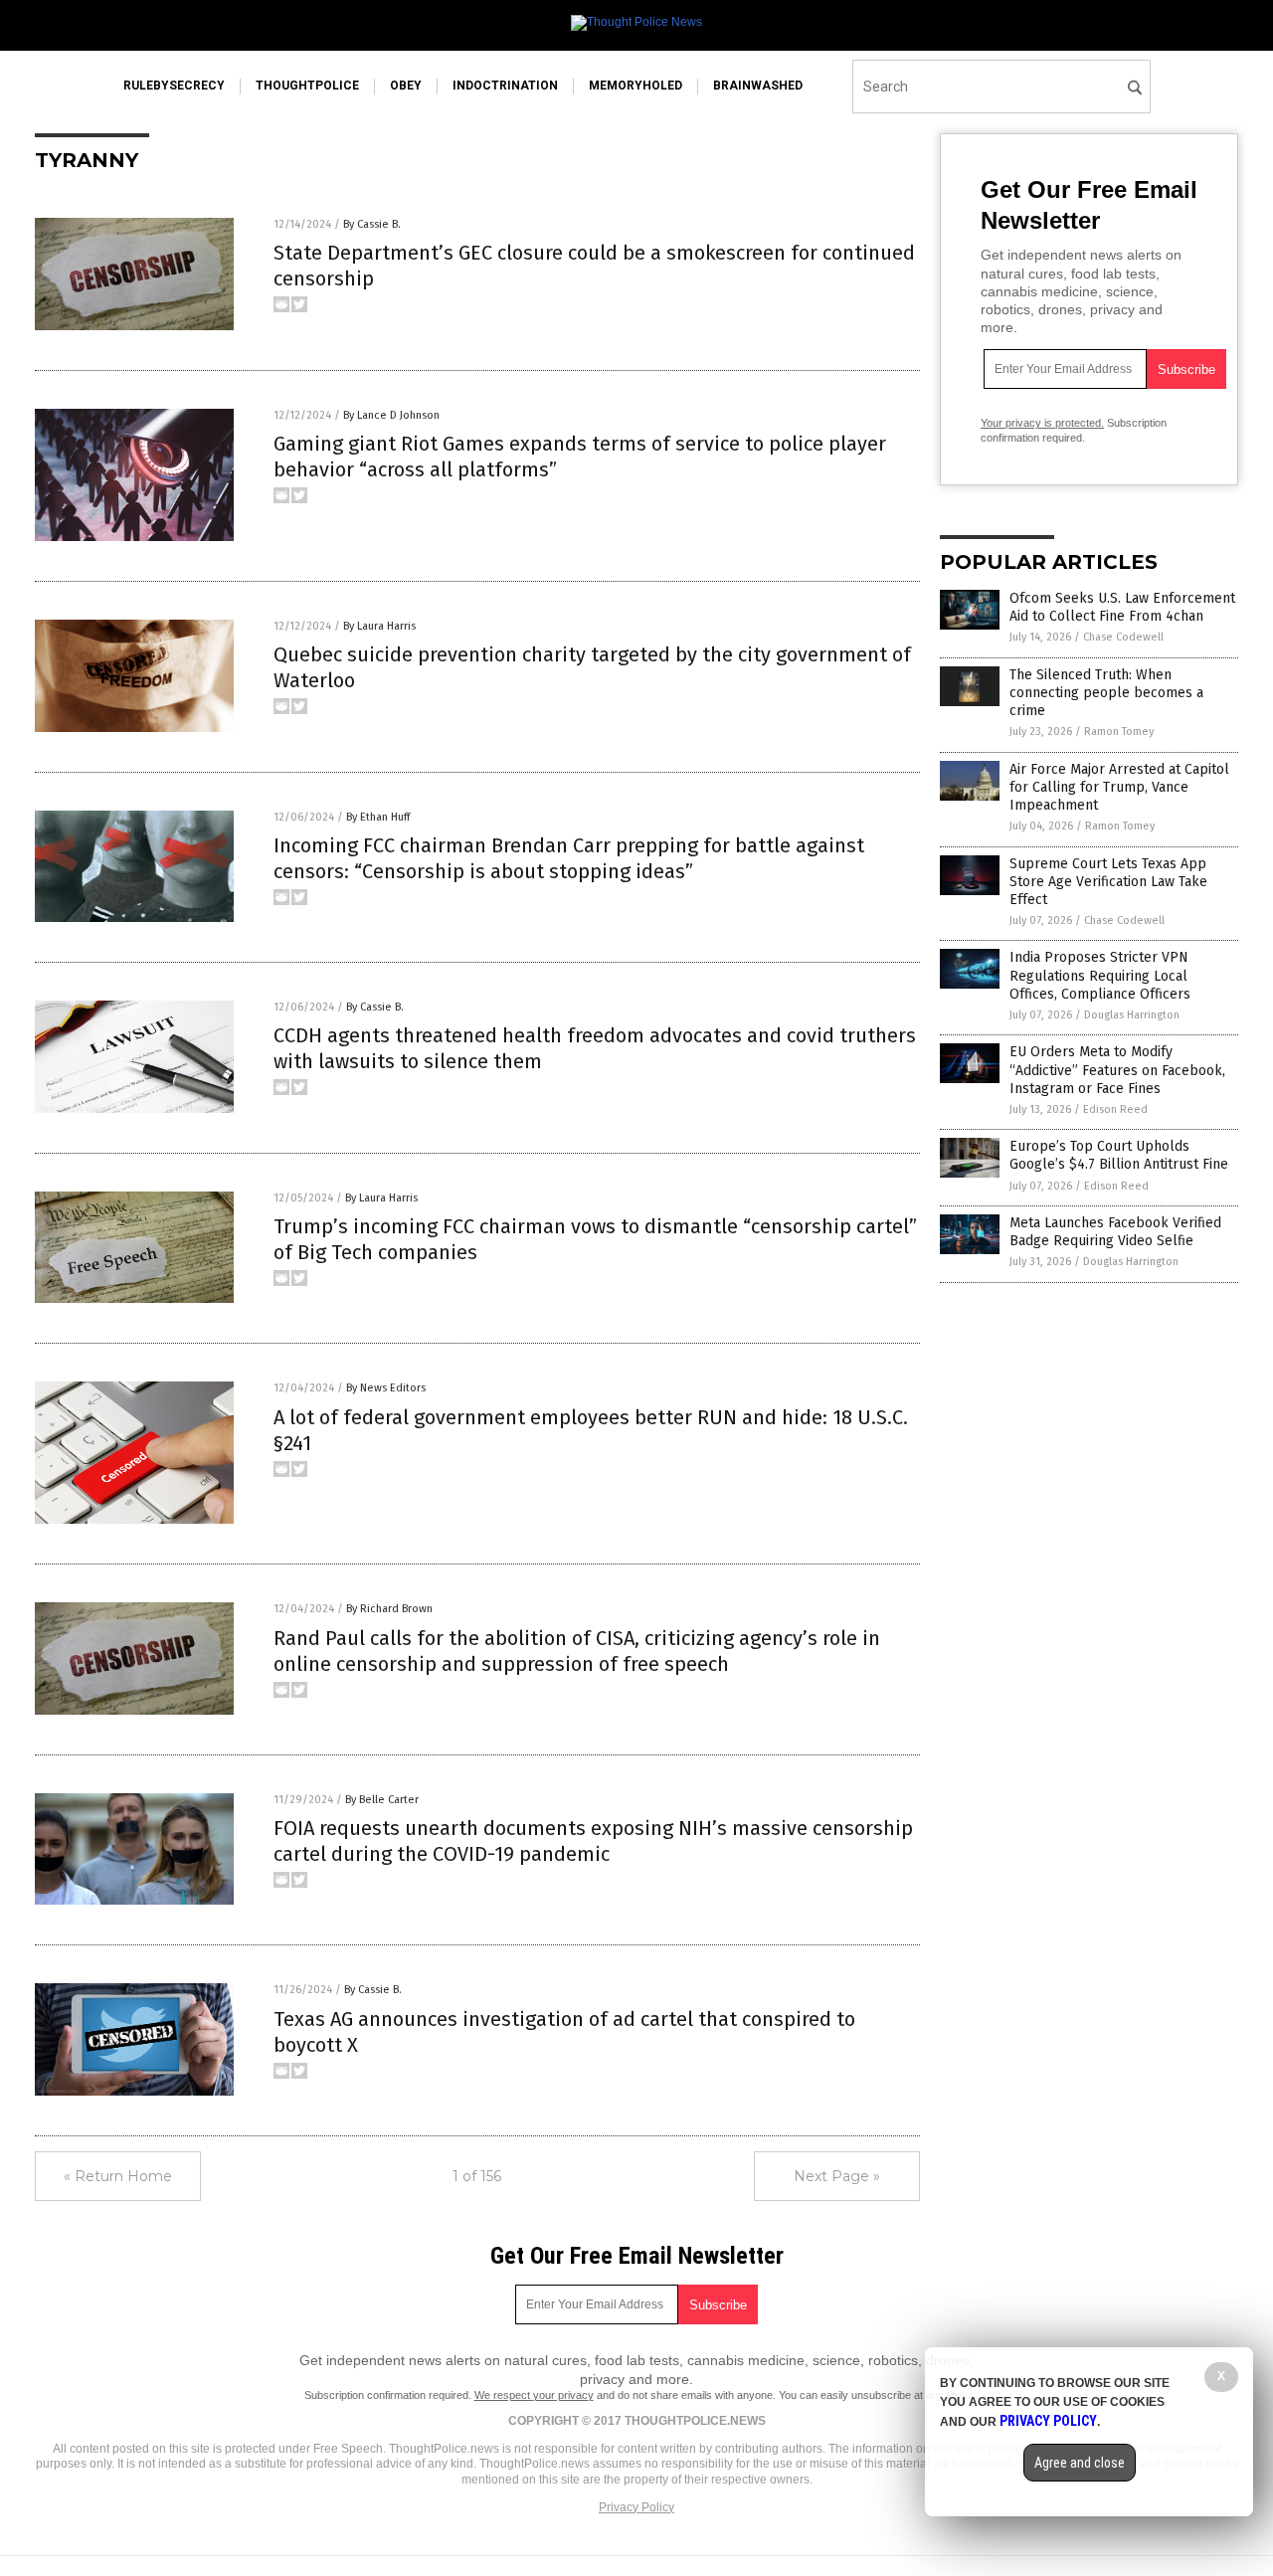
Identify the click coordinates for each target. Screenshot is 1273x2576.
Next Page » (837, 2176)
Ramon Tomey (1119, 732)
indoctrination (505, 86)
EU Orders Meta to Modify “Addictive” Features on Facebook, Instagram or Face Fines (1117, 1070)
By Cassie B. (372, 224)
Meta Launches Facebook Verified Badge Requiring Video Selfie (1115, 1232)
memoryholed (636, 86)
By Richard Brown (389, 1609)
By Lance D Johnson (391, 415)
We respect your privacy (534, 2395)
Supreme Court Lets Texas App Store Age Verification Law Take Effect (1108, 882)
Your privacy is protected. (1042, 423)
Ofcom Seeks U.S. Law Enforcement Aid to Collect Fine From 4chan (1122, 607)
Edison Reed (1115, 1109)
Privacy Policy (636, 2507)
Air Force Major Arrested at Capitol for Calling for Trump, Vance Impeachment (1119, 787)
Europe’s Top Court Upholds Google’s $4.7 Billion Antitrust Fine (1119, 1155)
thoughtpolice (307, 86)
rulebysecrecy (174, 86)
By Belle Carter (382, 1800)
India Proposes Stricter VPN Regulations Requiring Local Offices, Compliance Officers (1100, 975)
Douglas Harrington (1132, 1015)
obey (406, 86)
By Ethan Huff (378, 817)
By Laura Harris (379, 626)
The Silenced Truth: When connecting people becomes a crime (1106, 693)
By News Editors (386, 1388)
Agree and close (1080, 2463)
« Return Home (118, 2176)
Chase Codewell (1123, 637)
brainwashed (758, 86)
